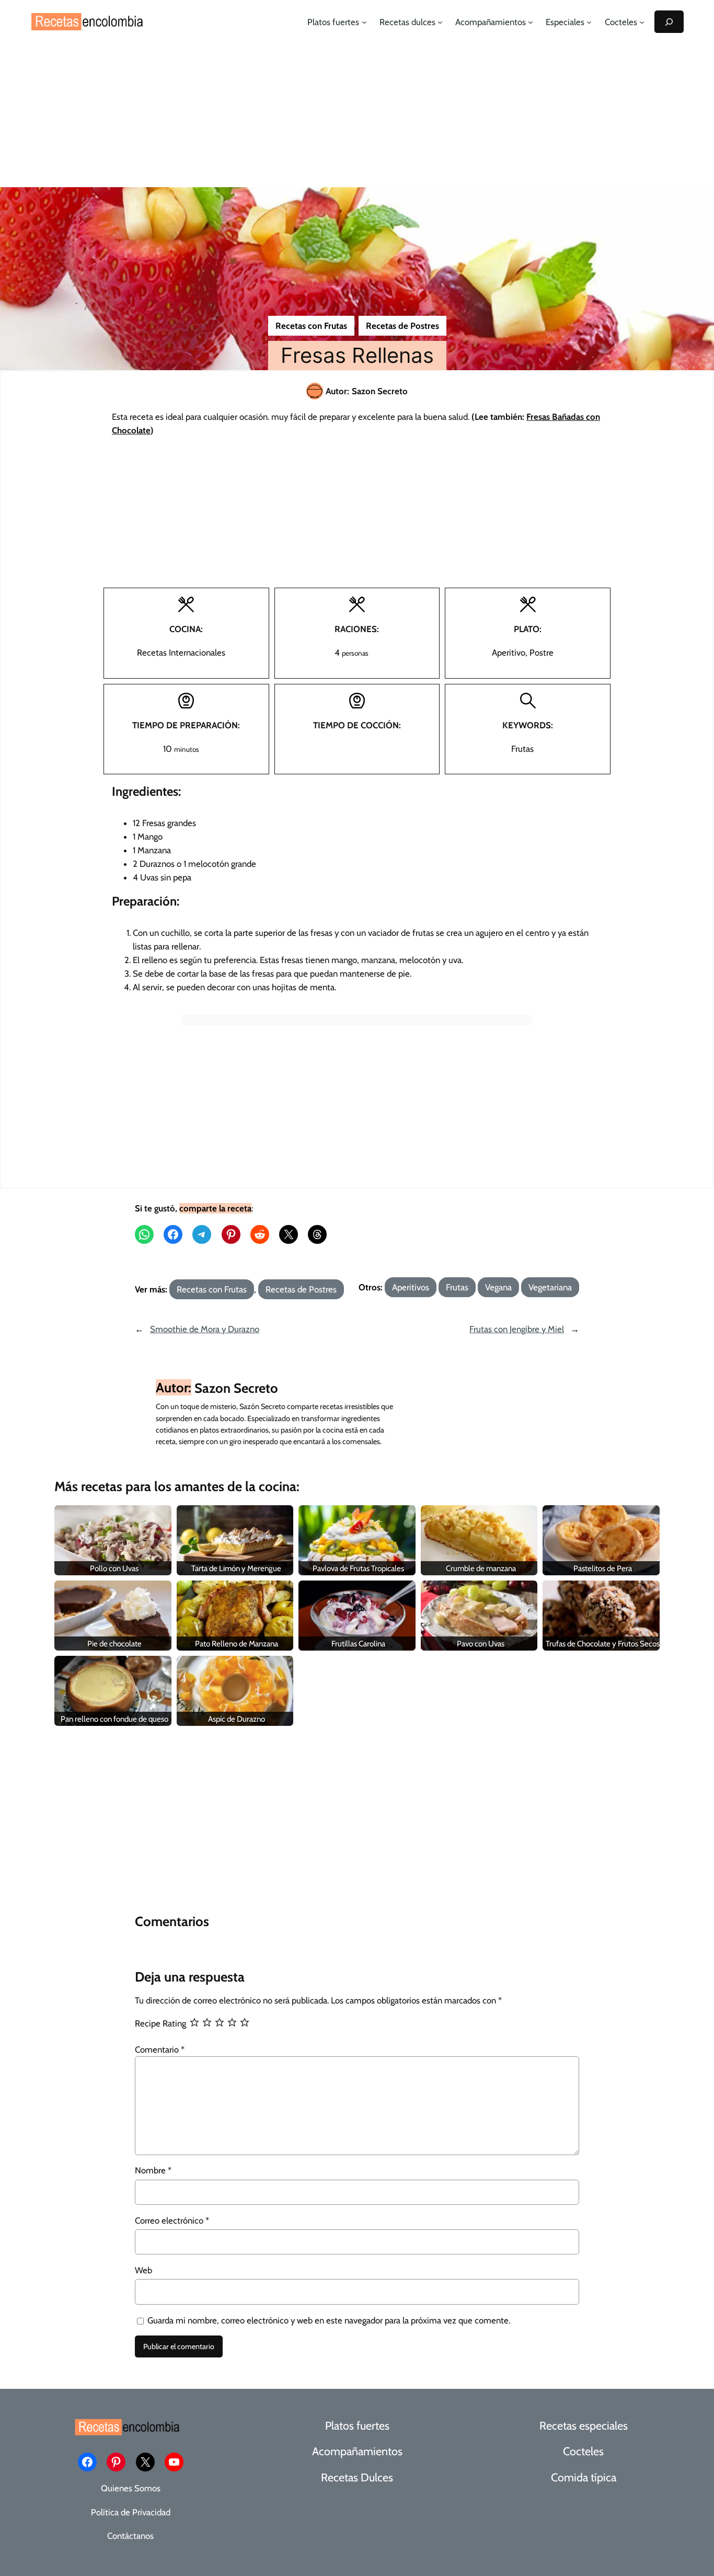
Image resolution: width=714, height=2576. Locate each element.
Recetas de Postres (402, 326)
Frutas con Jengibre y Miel (517, 1329)
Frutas (457, 1287)
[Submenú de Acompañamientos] (531, 22)
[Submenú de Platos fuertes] (364, 22)
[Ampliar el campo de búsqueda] (669, 22)
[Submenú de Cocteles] (642, 22)
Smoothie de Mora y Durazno (205, 1329)
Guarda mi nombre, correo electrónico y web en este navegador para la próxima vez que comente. (329, 2320)
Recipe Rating (160, 2023)
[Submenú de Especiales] (589, 22)
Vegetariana (550, 1287)
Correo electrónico (172, 2220)
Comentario (160, 2050)
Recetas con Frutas (311, 326)
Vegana (498, 1287)
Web (143, 2270)
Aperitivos (411, 1287)
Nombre (153, 2170)
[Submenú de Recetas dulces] (440, 22)
